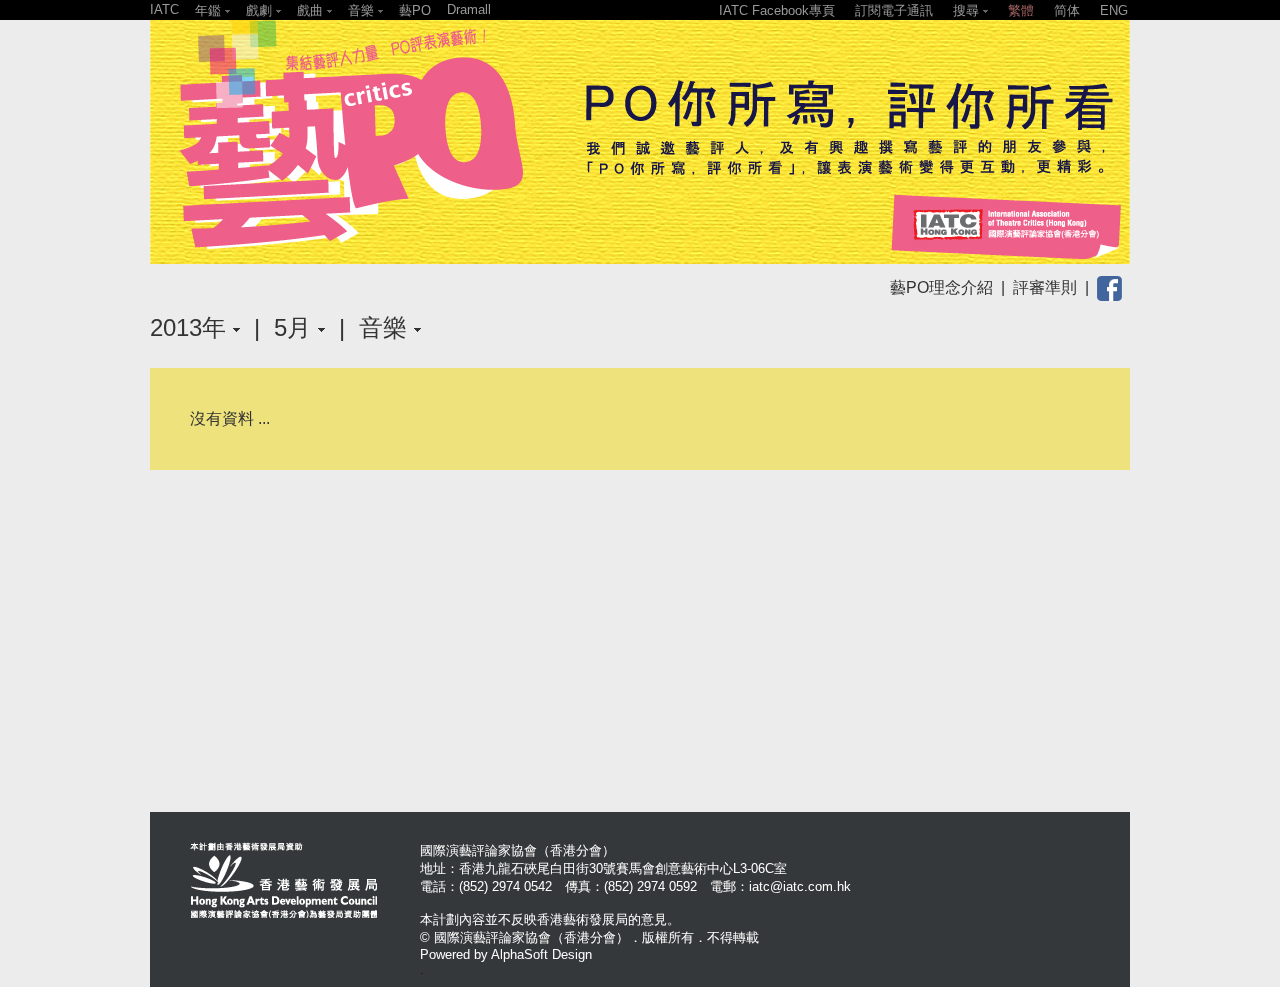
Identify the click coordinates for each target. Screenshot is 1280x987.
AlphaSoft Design (541, 954)
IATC (164, 9)
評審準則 (1045, 287)
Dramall (469, 9)
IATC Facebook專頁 (777, 10)
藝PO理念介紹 (941, 287)
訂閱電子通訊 (894, 10)
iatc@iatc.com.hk (800, 886)
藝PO (415, 10)
